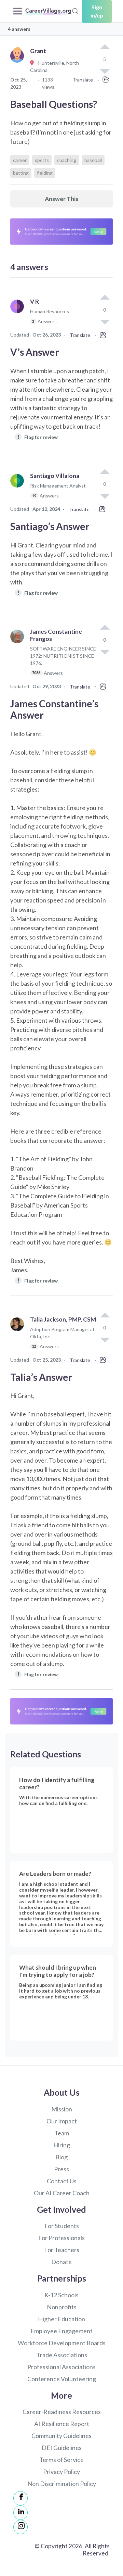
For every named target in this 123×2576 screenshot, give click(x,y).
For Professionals (61, 2238)
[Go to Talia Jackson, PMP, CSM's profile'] (19, 1336)
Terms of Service (61, 2460)
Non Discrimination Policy (62, 2484)
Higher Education (61, 2319)
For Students (62, 2226)
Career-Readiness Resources (62, 2412)
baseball (93, 160)
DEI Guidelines (62, 2448)
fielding (45, 173)
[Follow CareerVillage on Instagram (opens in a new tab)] (20, 2527)
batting (21, 173)
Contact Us (62, 2181)
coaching (67, 160)
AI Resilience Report (62, 2424)
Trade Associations (62, 2355)
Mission (62, 2109)
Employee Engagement (61, 2331)
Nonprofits (62, 2307)
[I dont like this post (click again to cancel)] (105, 321)
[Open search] (75, 10)
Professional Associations (61, 2367)
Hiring (62, 2145)
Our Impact (62, 2121)
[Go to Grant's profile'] (19, 64)
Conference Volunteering (62, 2379)
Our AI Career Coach (62, 2193)
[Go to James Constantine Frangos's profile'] (19, 655)
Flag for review (38, 437)
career (20, 160)
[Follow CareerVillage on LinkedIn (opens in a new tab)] (20, 2513)
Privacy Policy (61, 2472)
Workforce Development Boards (62, 2343)
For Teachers (62, 2250)
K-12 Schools (61, 2295)
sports (42, 160)
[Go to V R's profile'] (19, 314)
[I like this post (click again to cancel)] (105, 47)
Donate (61, 2262)
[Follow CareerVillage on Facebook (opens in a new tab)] (20, 2498)
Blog (61, 2157)
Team (62, 2133)
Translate (83, 80)
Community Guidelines (61, 2436)
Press (61, 2169)
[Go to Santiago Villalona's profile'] (19, 489)
